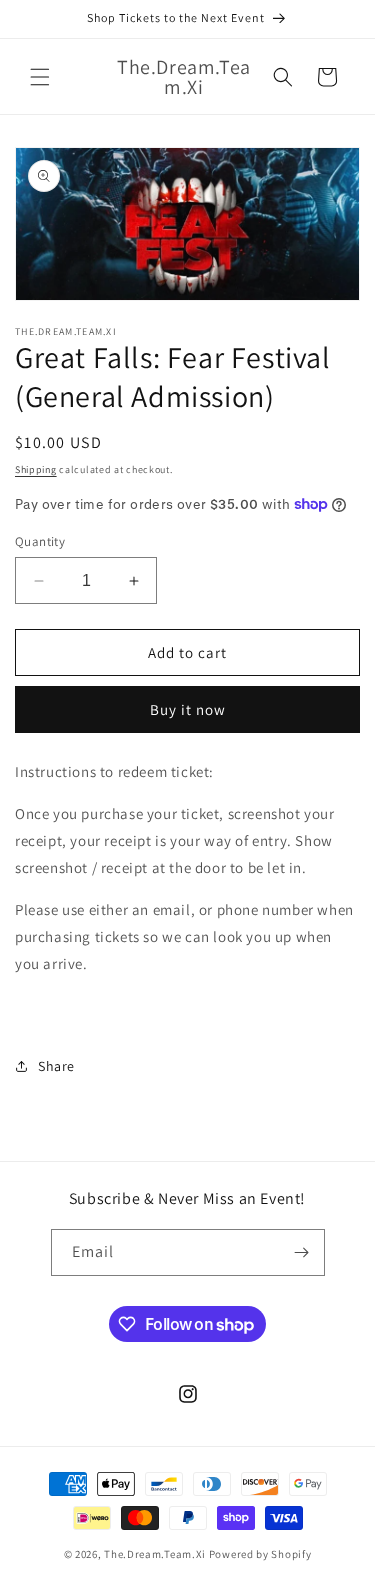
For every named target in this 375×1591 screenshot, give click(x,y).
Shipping (36, 469)
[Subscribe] (302, 1252)
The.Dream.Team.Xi (155, 1554)
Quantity (40, 541)
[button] (40, 77)
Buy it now (188, 709)
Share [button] (56, 1066)
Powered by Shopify (260, 1554)
